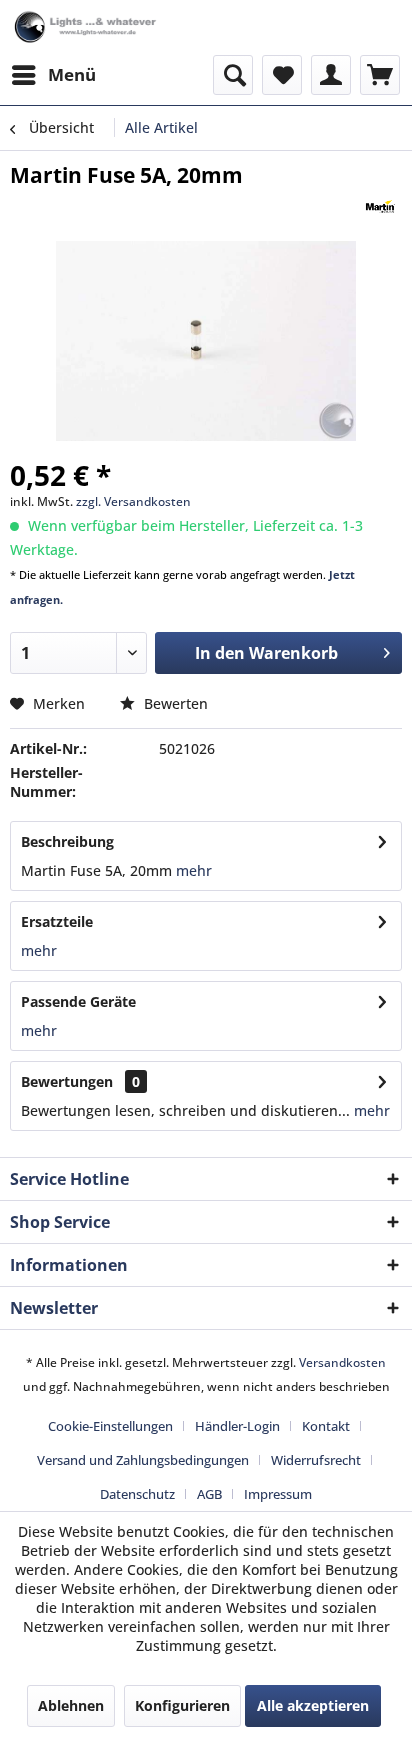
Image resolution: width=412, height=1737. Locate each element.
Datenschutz (137, 1494)
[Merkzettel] (282, 75)
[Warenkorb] (380, 75)
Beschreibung (67, 841)
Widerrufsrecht (316, 1460)
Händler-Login (237, 1426)
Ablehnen (71, 1705)
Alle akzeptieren (313, 1705)
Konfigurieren (182, 1705)
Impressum (278, 1494)
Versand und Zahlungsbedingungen (143, 1460)
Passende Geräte (78, 1001)
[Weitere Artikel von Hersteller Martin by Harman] (380, 206)
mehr (192, 870)
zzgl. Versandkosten (133, 501)
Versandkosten (342, 1362)
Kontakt (326, 1426)
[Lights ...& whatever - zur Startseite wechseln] (86, 27)
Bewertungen (67, 1081)
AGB (209, 1494)
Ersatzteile (57, 921)
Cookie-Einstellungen (110, 1426)
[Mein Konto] (331, 75)
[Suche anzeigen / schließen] (233, 75)
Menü (72, 74)
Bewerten (174, 703)
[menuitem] (53, 75)
